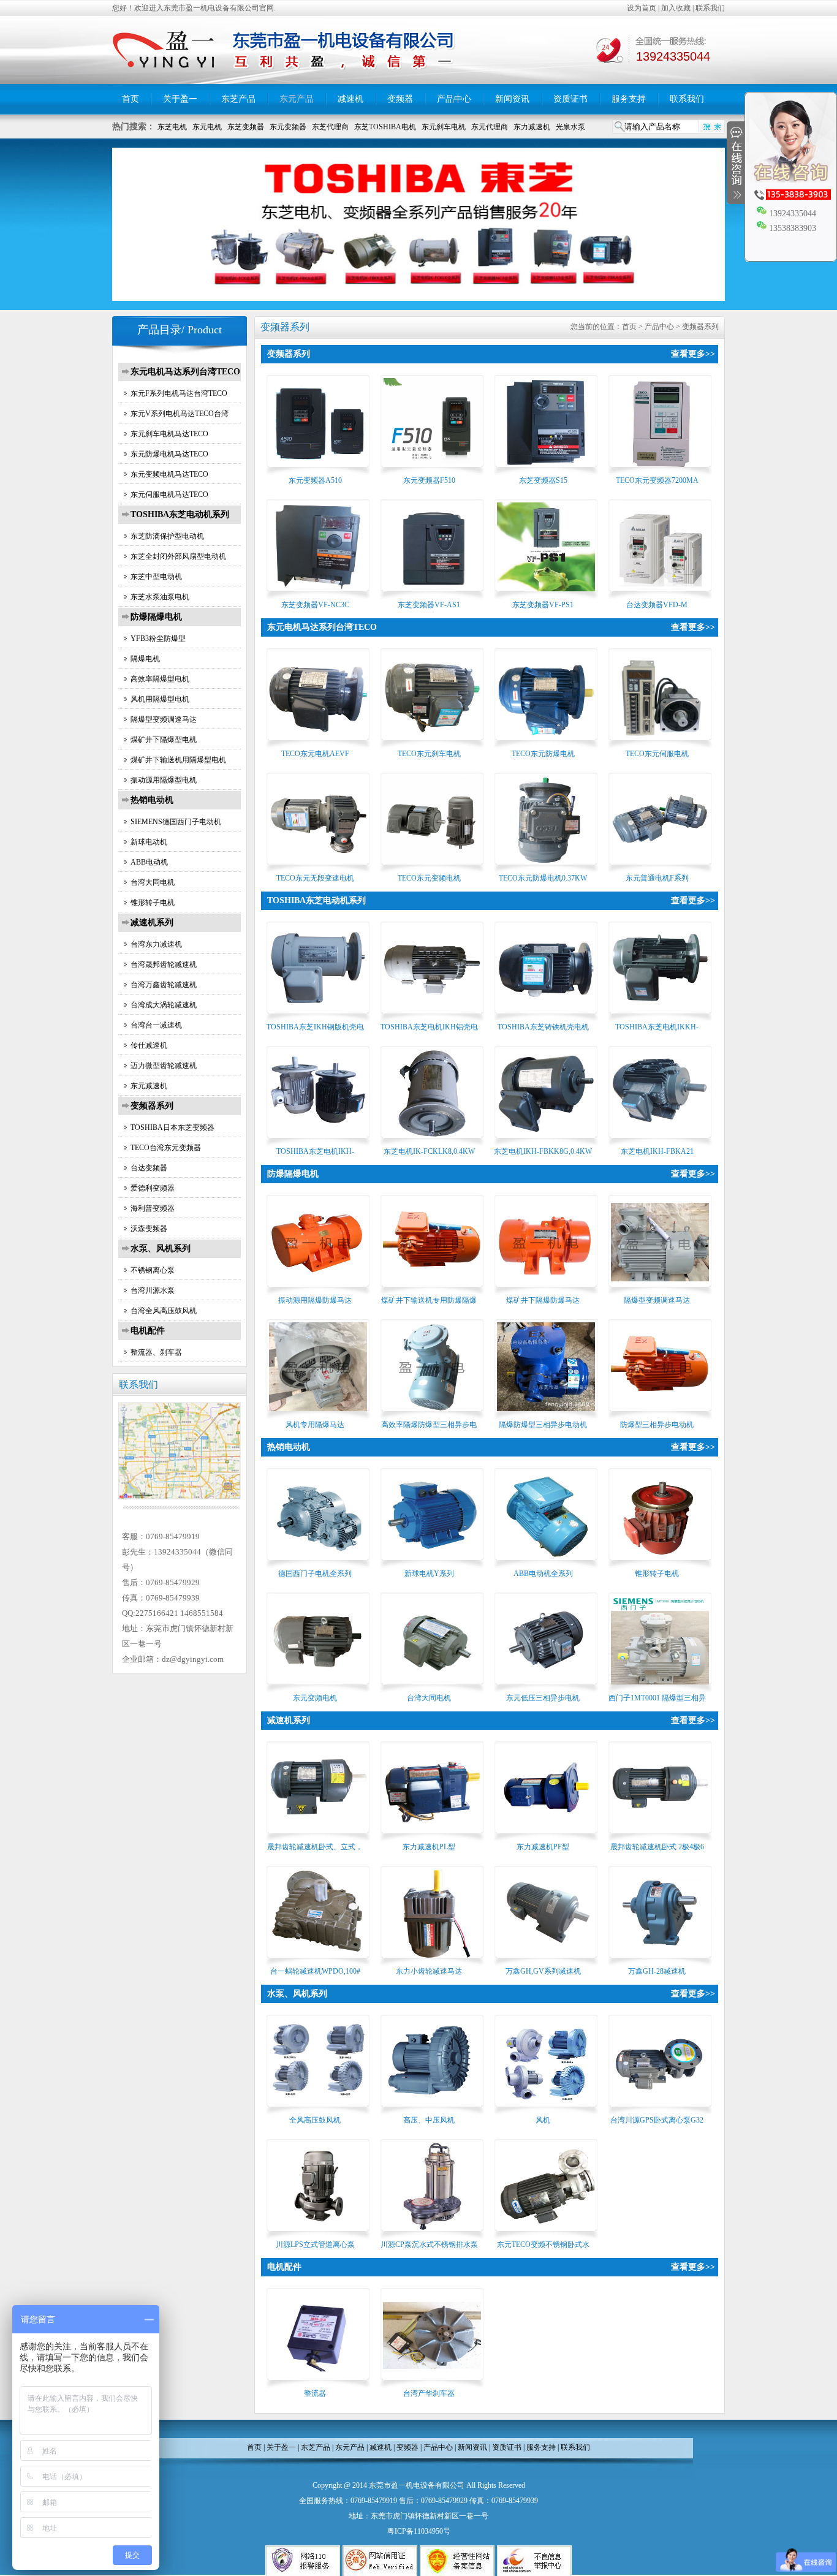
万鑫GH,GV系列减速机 (543, 1971)
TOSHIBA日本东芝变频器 (172, 1127)
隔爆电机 (145, 659)
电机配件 (148, 1331)
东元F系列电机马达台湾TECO (179, 393)
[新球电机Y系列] (432, 1564)
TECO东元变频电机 (429, 878)
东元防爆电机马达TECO (169, 454)
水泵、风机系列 (161, 1248)
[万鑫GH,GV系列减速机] (546, 1961)
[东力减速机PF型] (546, 1837)
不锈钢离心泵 (153, 1270)
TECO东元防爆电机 (543, 754)
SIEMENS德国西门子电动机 (176, 822)
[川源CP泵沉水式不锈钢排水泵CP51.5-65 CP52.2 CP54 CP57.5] (432, 2235)
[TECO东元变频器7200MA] (660, 471)
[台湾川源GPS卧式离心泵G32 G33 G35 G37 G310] (660, 2110)
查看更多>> (693, 354)
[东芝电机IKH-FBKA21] (660, 1142)
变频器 (400, 99)
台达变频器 (149, 1168)
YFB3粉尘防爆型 (158, 638)
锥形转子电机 (153, 903)
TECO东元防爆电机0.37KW (543, 878)
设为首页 (642, 8)
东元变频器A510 (315, 480)
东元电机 (207, 127)
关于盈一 (180, 99)
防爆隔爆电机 (156, 617)
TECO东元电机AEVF (315, 754)
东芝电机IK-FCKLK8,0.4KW (429, 1151)
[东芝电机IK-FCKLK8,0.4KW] (432, 1142)
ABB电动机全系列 (543, 1574)
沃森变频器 (149, 1229)
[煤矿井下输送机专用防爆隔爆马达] (432, 1290)
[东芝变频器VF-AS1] (432, 595)
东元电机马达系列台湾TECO (185, 372)
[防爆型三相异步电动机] (660, 1415)
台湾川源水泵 (153, 1290)
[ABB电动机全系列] (546, 1564)
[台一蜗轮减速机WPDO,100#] (318, 1961)
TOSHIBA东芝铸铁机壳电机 (543, 1027)
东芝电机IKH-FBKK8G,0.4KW (543, 1151)
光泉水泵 (570, 127)
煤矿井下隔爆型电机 (164, 740)
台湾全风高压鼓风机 (164, 1311)
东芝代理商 (330, 127)
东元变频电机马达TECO (169, 474)
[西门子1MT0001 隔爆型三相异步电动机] (660, 1688)
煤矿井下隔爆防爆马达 (543, 1300)
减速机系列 (152, 922)
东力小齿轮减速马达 (429, 1971)
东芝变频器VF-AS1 (429, 605)
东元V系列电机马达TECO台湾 (180, 414)
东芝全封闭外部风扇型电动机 (178, 556)
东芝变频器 (246, 127)
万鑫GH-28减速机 (657, 1971)
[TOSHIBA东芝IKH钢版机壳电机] (318, 1017)
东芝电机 (172, 127)
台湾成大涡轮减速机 (164, 1005)
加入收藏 (676, 8)
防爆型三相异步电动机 (657, 1425)
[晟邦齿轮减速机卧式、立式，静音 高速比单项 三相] (318, 1837)
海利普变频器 (153, 1208)
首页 (131, 99)
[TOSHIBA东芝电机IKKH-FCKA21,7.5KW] (660, 1017)
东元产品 (297, 99)
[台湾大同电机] (432, 1688)
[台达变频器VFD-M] (660, 595)
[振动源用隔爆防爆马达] (318, 1290)
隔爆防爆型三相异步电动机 (543, 1425)
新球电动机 (149, 842)
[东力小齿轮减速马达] (432, 1961)
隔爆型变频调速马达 (164, 719)
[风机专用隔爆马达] (318, 1415)
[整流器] (318, 2384)
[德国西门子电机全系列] (318, 1564)
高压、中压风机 (429, 2120)
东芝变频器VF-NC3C (315, 605)
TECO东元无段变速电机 (315, 878)
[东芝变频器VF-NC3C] (318, 595)
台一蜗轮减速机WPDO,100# (315, 1971)
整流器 (315, 2393)
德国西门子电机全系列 (315, 1574)
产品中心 (454, 99)
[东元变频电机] (318, 1688)
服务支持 (629, 99)
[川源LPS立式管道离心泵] (318, 2235)
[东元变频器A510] (318, 471)
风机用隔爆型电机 (160, 699)
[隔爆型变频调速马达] (660, 1290)
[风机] (546, 2110)
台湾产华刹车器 (429, 2393)
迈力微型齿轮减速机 (164, 1066)
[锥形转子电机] (660, 1564)
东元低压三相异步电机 (543, 1698)
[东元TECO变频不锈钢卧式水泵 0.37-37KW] (546, 2235)
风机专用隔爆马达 (315, 1425)
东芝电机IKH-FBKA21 (657, 1151)
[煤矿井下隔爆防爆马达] (546, 1290)
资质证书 (570, 99)
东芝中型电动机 (156, 577)
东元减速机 (149, 1086)
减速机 (350, 99)
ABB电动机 (149, 862)
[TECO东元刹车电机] (432, 744)
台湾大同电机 (153, 882)
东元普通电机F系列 (657, 878)
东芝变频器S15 (543, 480)
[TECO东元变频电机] (432, 868)
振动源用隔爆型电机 (164, 780)
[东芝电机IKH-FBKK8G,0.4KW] (546, 1142)
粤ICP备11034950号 (419, 2531)
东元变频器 (288, 127)
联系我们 (710, 8)
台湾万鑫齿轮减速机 (164, 985)
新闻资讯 (512, 99)
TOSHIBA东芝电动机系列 (180, 514)
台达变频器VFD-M (657, 605)
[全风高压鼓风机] (318, 2110)
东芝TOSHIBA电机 (385, 127)
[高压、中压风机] (432, 2110)
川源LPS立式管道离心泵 (315, 2245)
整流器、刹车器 (156, 1352)
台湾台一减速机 (156, 1025)
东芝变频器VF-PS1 (543, 605)
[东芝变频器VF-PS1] (546, 595)
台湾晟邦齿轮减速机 (164, 964)
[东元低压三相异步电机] (546, 1688)
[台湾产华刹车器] (432, 2384)
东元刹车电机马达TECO (169, 434)
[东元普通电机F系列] (660, 868)
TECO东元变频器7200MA (657, 480)
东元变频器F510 (429, 480)
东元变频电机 (315, 1698)
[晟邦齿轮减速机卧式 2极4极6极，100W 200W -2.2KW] (660, 1837)
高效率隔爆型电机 (160, 679)
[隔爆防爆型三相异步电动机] (546, 1415)
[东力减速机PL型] (432, 1837)
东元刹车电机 (444, 127)
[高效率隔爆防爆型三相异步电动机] (432, 1415)
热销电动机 (152, 800)
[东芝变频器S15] (546, 471)
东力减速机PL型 (429, 1847)
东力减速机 (532, 127)
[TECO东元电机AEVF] (318, 744)
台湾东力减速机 (156, 944)
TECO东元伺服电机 (657, 754)
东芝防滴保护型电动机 (167, 536)
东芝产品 (238, 99)
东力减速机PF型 (543, 1847)
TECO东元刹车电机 (429, 754)
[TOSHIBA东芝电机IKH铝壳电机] (432, 1017)
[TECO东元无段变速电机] (318, 868)
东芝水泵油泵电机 (160, 597)
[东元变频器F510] (432, 471)
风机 (543, 2120)
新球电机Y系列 (429, 1574)
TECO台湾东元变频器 (166, 1148)
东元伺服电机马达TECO (169, 494)
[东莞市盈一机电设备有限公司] (286, 81)
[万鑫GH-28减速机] (660, 1961)
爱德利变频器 (153, 1188)
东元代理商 (490, 127)
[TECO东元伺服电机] (660, 744)
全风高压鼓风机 (315, 2120)
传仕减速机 (149, 1045)
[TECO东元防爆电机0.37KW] (546, 868)
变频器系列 (152, 1106)
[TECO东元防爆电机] (546, 744)
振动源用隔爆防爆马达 (315, 1300)
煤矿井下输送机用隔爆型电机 (178, 760)
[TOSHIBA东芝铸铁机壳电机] (546, 1017)
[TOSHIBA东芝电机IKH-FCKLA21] (318, 1142)
